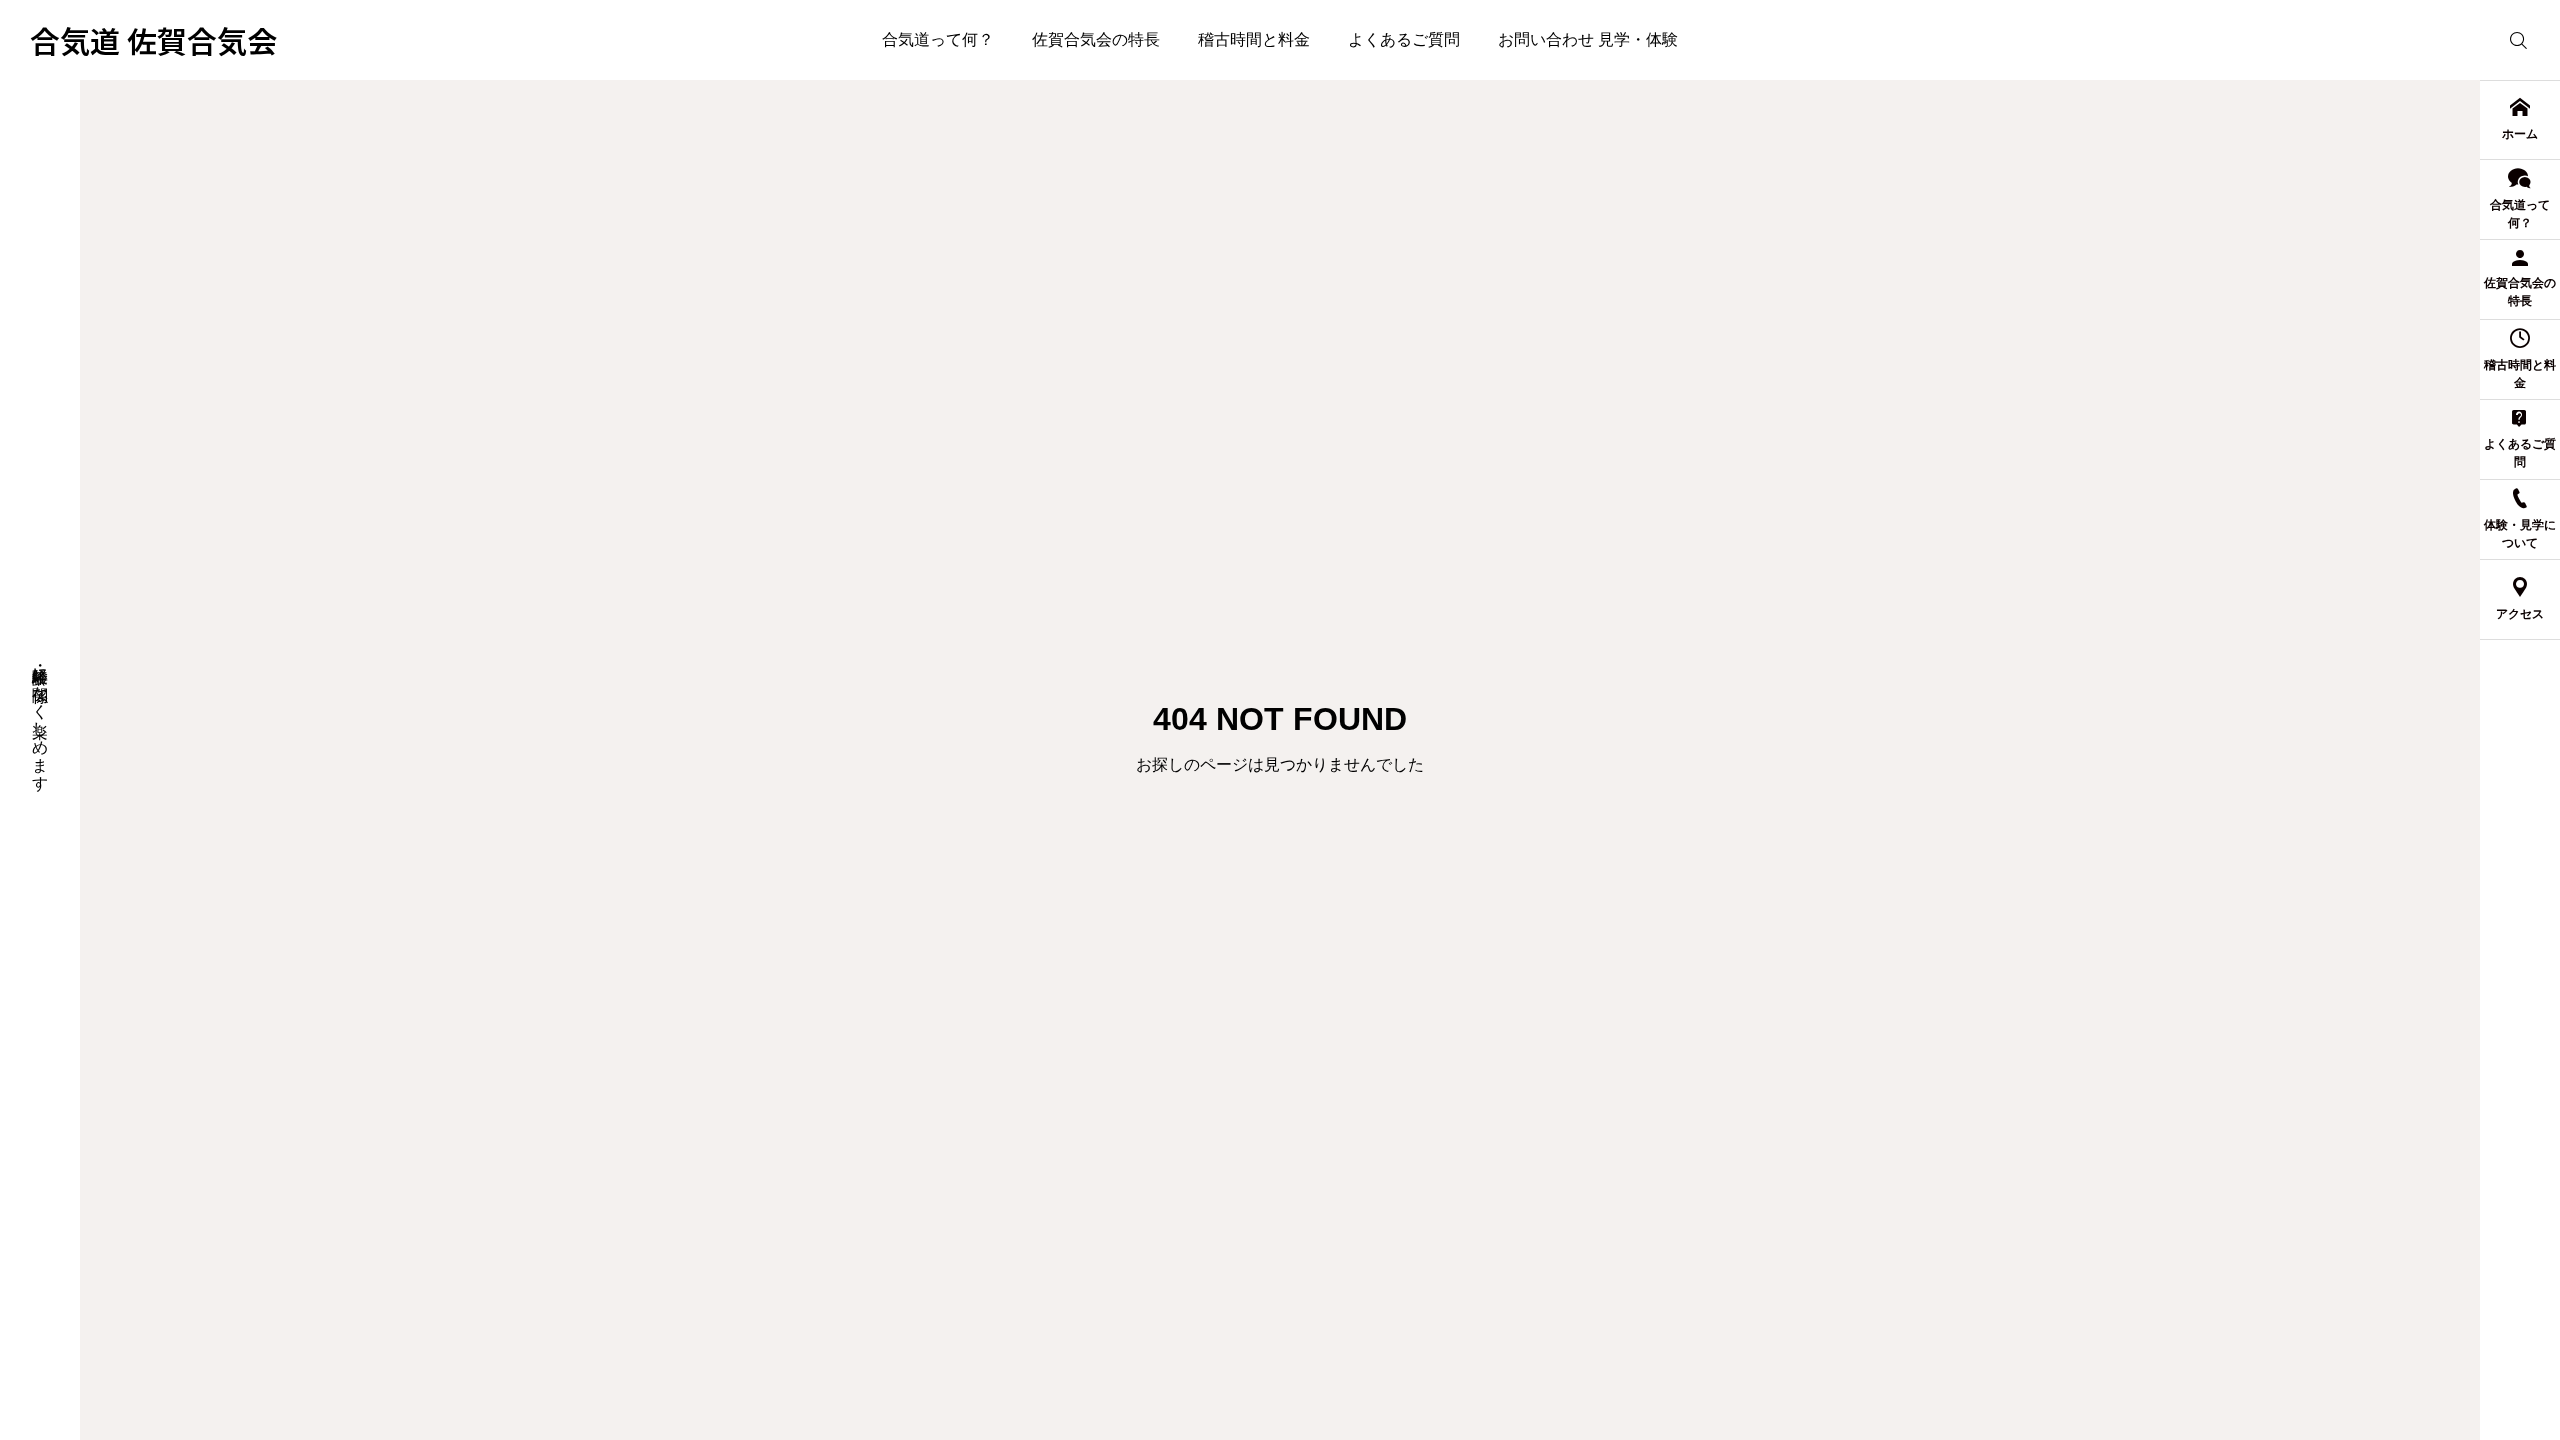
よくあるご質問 (1404, 39)
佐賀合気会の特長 (1096, 39)
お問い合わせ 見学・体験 (1588, 39)
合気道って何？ (938, 39)
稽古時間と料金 (1254, 39)
